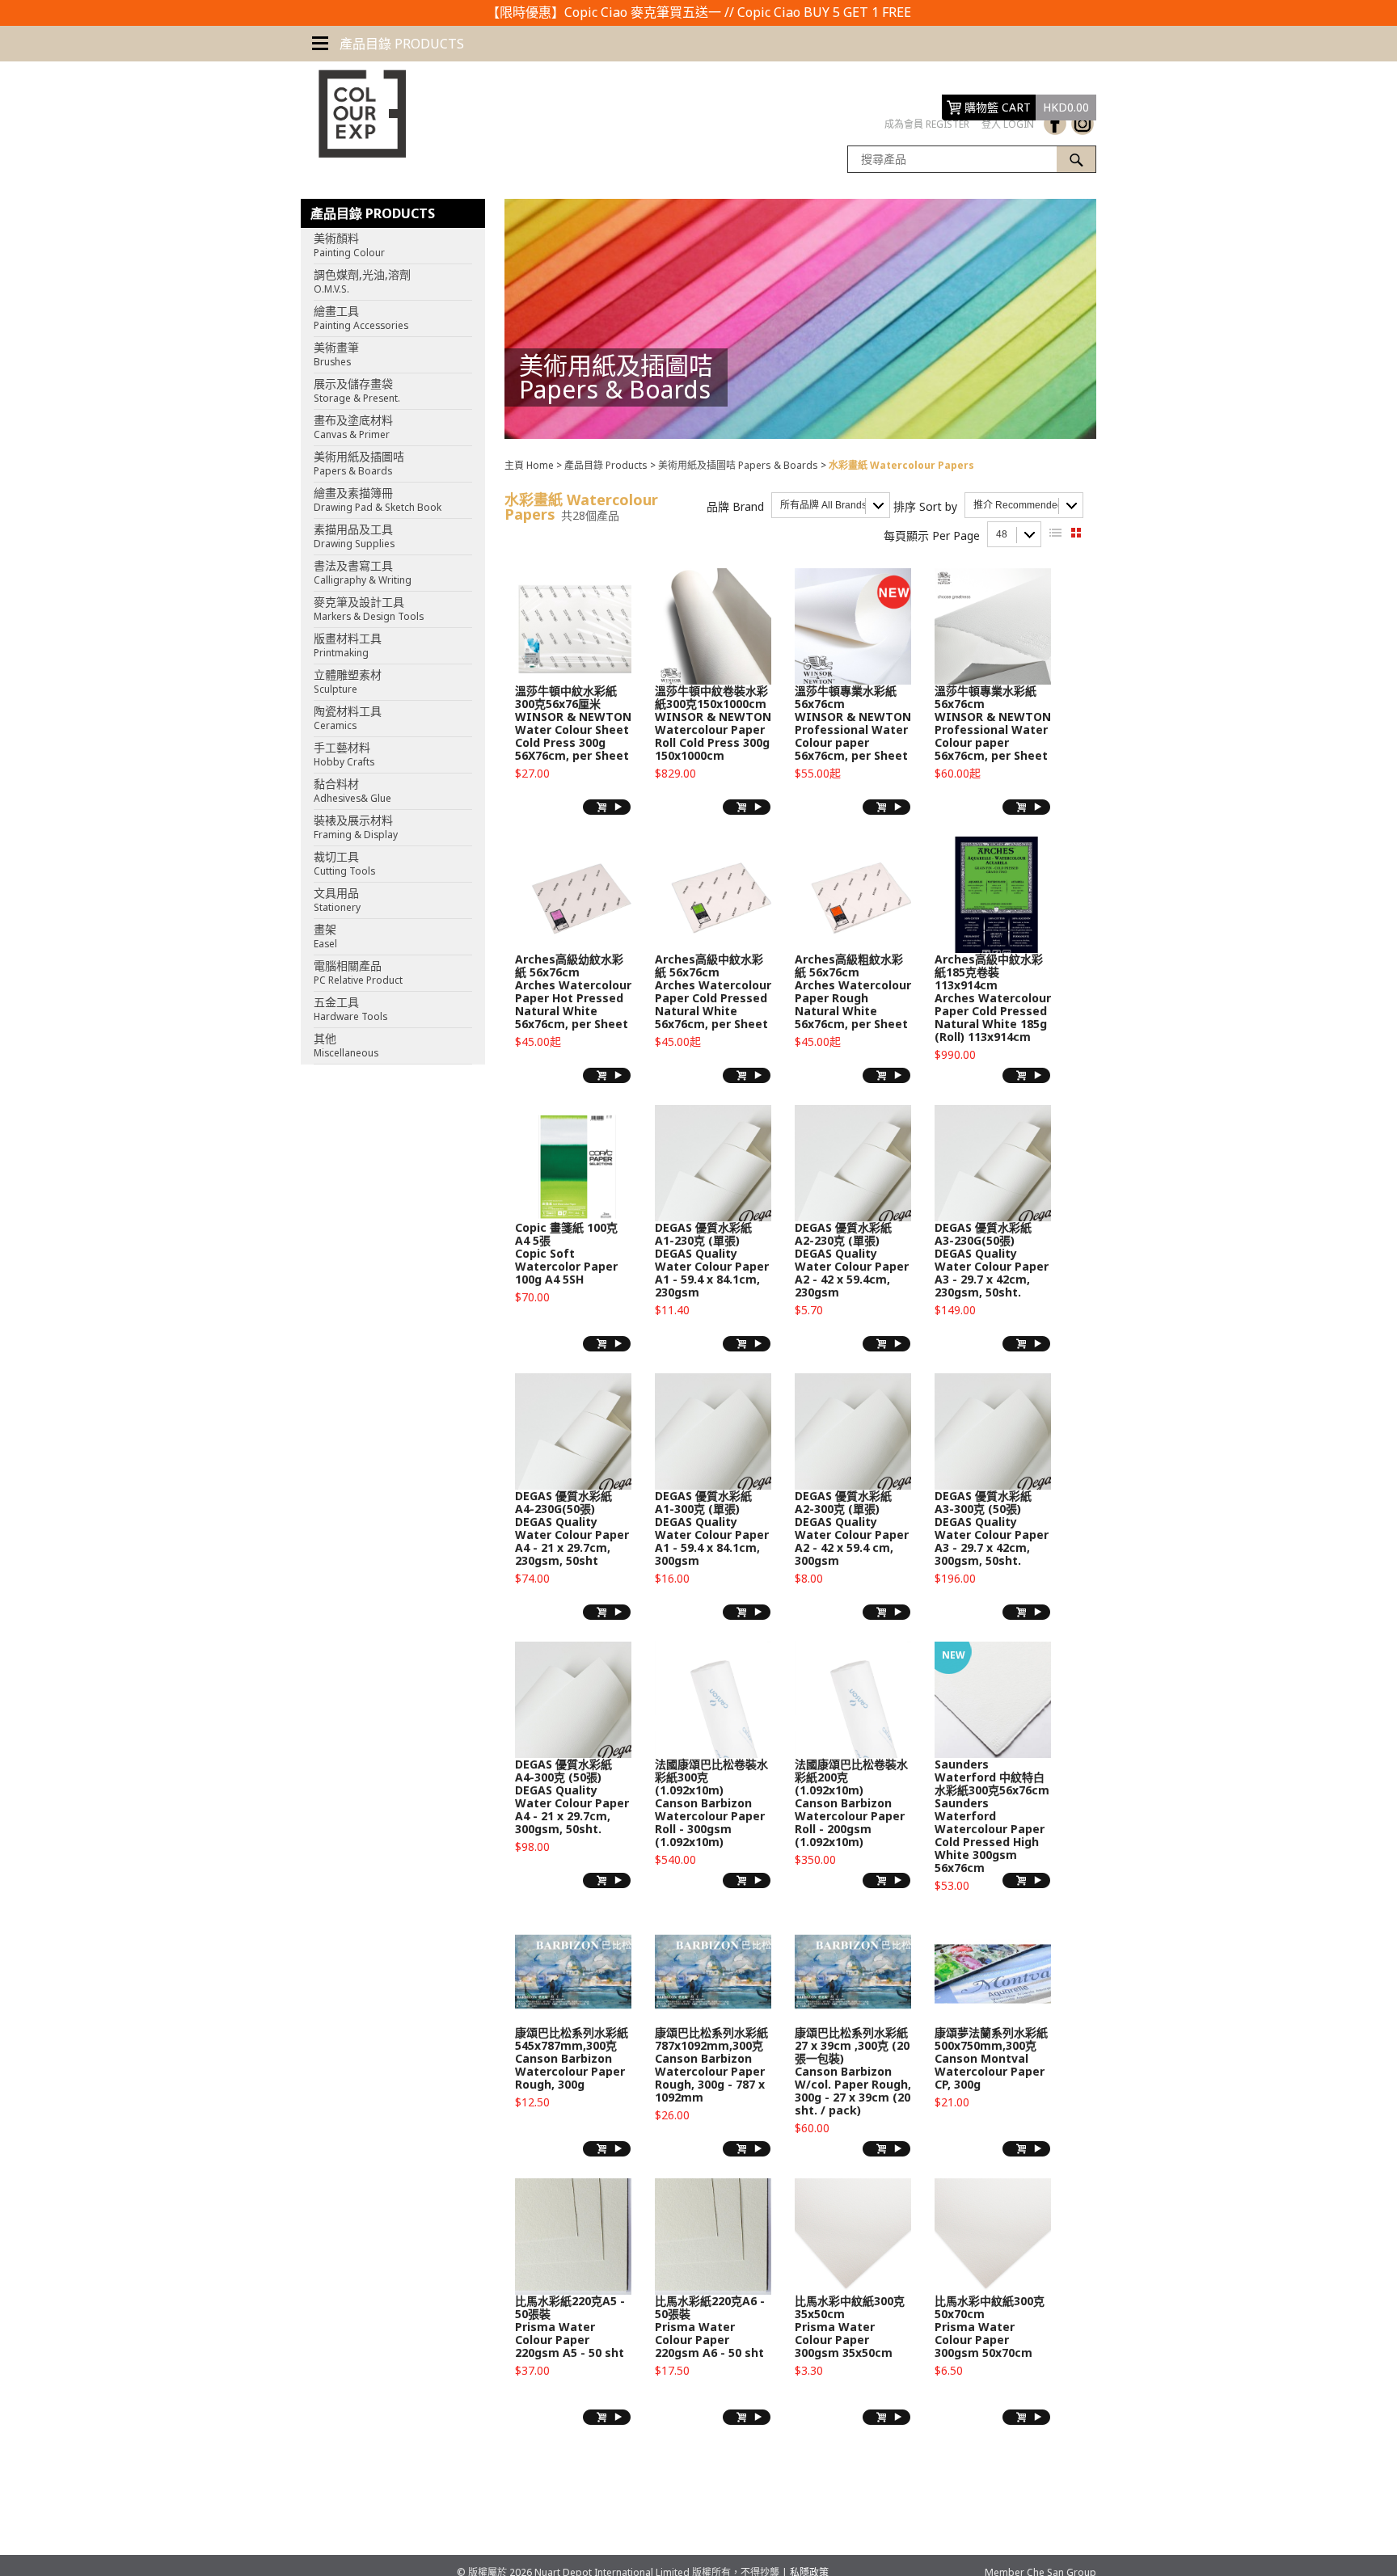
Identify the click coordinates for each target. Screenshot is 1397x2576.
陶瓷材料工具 (348, 718)
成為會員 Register (927, 124)
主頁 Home (529, 465)
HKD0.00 (1066, 107)
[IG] (1083, 124)
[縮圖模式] (1076, 533)
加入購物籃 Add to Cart (607, 807)
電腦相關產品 (358, 972)
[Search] (1076, 159)
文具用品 (337, 900)
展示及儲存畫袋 (357, 390)
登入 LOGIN (1008, 124)
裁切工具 (344, 863)
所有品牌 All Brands (823, 505)
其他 (346, 1045)
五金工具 (350, 1009)
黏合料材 (352, 791)
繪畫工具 (361, 318)
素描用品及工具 (354, 536)
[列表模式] (1055, 533)
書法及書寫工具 (363, 572)
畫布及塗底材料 (353, 427)
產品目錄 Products (606, 465)
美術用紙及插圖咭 (359, 463)
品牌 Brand (735, 506)
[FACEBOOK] (1055, 124)
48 (1002, 534)
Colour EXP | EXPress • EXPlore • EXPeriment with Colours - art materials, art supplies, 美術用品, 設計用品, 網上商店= (353, 114)
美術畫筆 (336, 354)
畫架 (325, 936)
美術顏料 (349, 245)
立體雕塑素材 (348, 681)
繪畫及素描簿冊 (378, 500)
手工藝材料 (344, 754)
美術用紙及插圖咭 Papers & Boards (738, 465)
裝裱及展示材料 (356, 827)
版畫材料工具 (348, 645)
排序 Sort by (925, 506)
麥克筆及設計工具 (369, 609)
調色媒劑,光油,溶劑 (362, 281)
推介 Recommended (1018, 505)
